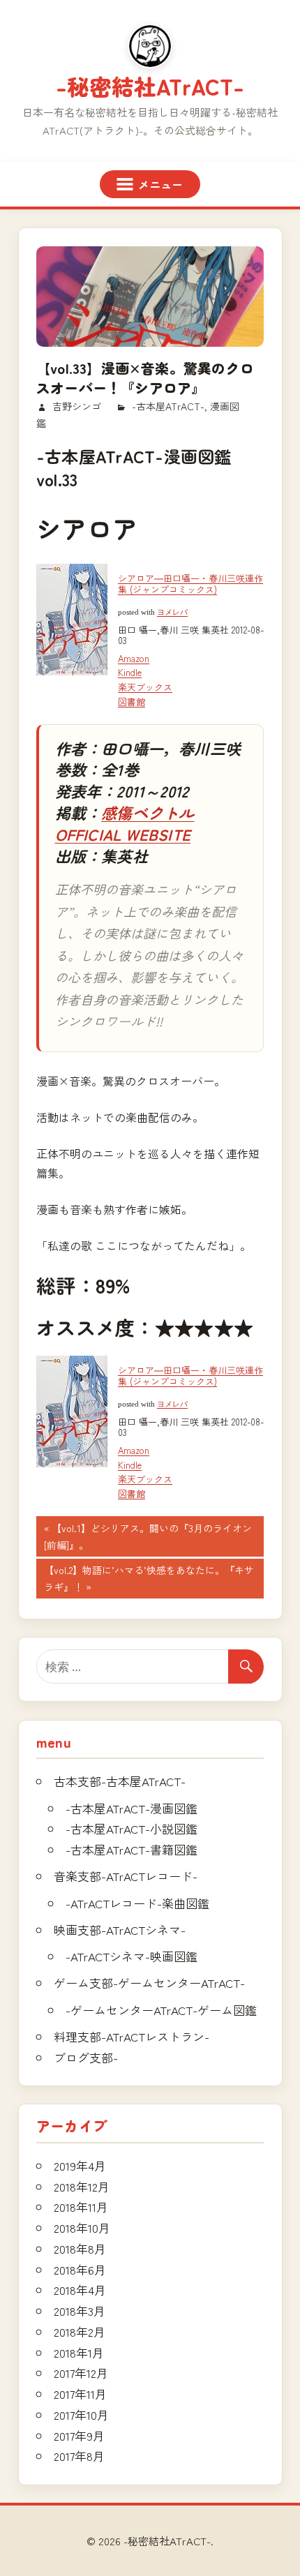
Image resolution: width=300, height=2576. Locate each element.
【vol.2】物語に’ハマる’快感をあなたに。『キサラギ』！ (149, 1580)
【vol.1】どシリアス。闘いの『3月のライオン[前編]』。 (148, 1538)
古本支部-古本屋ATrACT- (120, 1781)
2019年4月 (80, 2165)
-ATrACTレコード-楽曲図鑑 (137, 1903)
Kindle (130, 672)
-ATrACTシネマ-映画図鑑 (132, 1956)
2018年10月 (82, 2227)
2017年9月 (79, 2435)
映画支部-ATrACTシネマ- (120, 1930)
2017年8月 (79, 2456)
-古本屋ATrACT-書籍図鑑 (132, 1849)
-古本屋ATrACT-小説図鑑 (132, 1828)
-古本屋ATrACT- (168, 406)
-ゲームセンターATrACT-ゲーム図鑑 (161, 2010)
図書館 (132, 702)
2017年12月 (81, 2373)
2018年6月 (80, 2269)
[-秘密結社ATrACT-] (150, 46)
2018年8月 (80, 2248)
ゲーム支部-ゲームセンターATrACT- (149, 1983)
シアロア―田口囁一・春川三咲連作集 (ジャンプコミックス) (190, 584)
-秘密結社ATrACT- (150, 86)
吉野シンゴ (77, 406)
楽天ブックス (145, 687)
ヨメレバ (172, 612)
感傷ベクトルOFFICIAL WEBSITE (125, 823)
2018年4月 (80, 2290)
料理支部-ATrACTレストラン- (132, 2036)
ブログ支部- (86, 2057)
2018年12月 (82, 2186)
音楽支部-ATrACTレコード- (126, 1876)
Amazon (134, 658)
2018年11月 (81, 2207)
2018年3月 (80, 2311)
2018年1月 (79, 2352)
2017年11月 (80, 2394)
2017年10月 (81, 2414)
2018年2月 (80, 2331)
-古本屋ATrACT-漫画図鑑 (132, 1808)
